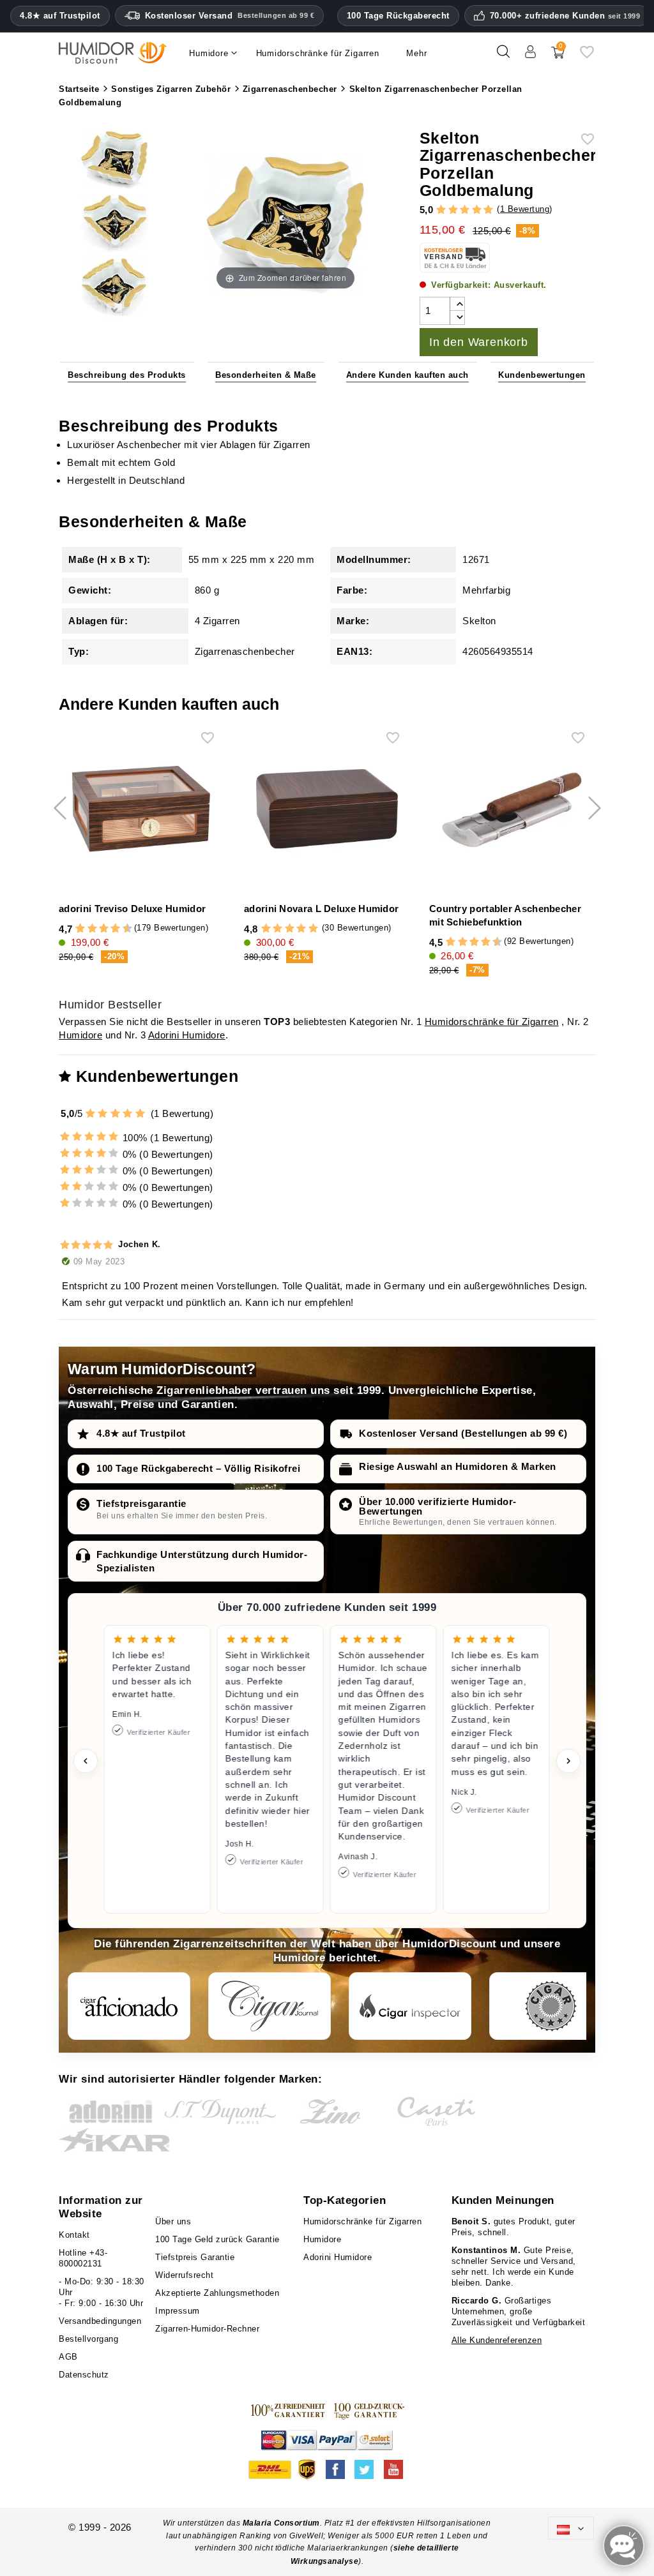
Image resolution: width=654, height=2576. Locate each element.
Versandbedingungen (100, 2321)
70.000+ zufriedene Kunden (565, 16)
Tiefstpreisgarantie (141, 1503)
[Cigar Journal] (270, 2006)
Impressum (178, 2311)
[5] (488, 210)
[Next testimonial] (568, 1761)
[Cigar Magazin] (551, 2006)
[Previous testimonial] (86, 1761)
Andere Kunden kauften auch (407, 375)
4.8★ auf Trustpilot (60, 16)
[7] (110, 929)
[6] (104, 929)
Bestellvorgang (88, 2339)
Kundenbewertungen (542, 375)
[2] (453, 210)
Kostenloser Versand (230, 16)
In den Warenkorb (479, 342)
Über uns (173, 2221)
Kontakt (74, 2235)
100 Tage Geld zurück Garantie (217, 2239)
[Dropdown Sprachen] (571, 2528)
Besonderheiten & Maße (266, 375)
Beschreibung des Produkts (127, 375)
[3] (465, 210)
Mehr (416, 53)
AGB (68, 2357)
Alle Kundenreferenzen (497, 2340)
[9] (121, 929)
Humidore (80, 1035)
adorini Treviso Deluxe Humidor (132, 909)
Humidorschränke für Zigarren (492, 1022)
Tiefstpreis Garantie (195, 2257)
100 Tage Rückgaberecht (398, 16)
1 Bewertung (525, 209)
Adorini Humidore (187, 1035)
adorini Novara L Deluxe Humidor (321, 909)
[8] (115, 929)
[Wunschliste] (587, 56)
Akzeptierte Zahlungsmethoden (217, 2293)
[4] (477, 210)
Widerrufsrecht (184, 2275)
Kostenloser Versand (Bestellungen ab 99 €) (463, 1433)
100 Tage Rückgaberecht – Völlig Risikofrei (198, 1468)
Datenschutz (84, 2375)
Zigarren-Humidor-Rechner (207, 2329)
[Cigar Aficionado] (129, 2006)
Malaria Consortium (281, 2523)
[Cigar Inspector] (410, 2006)
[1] (441, 210)
